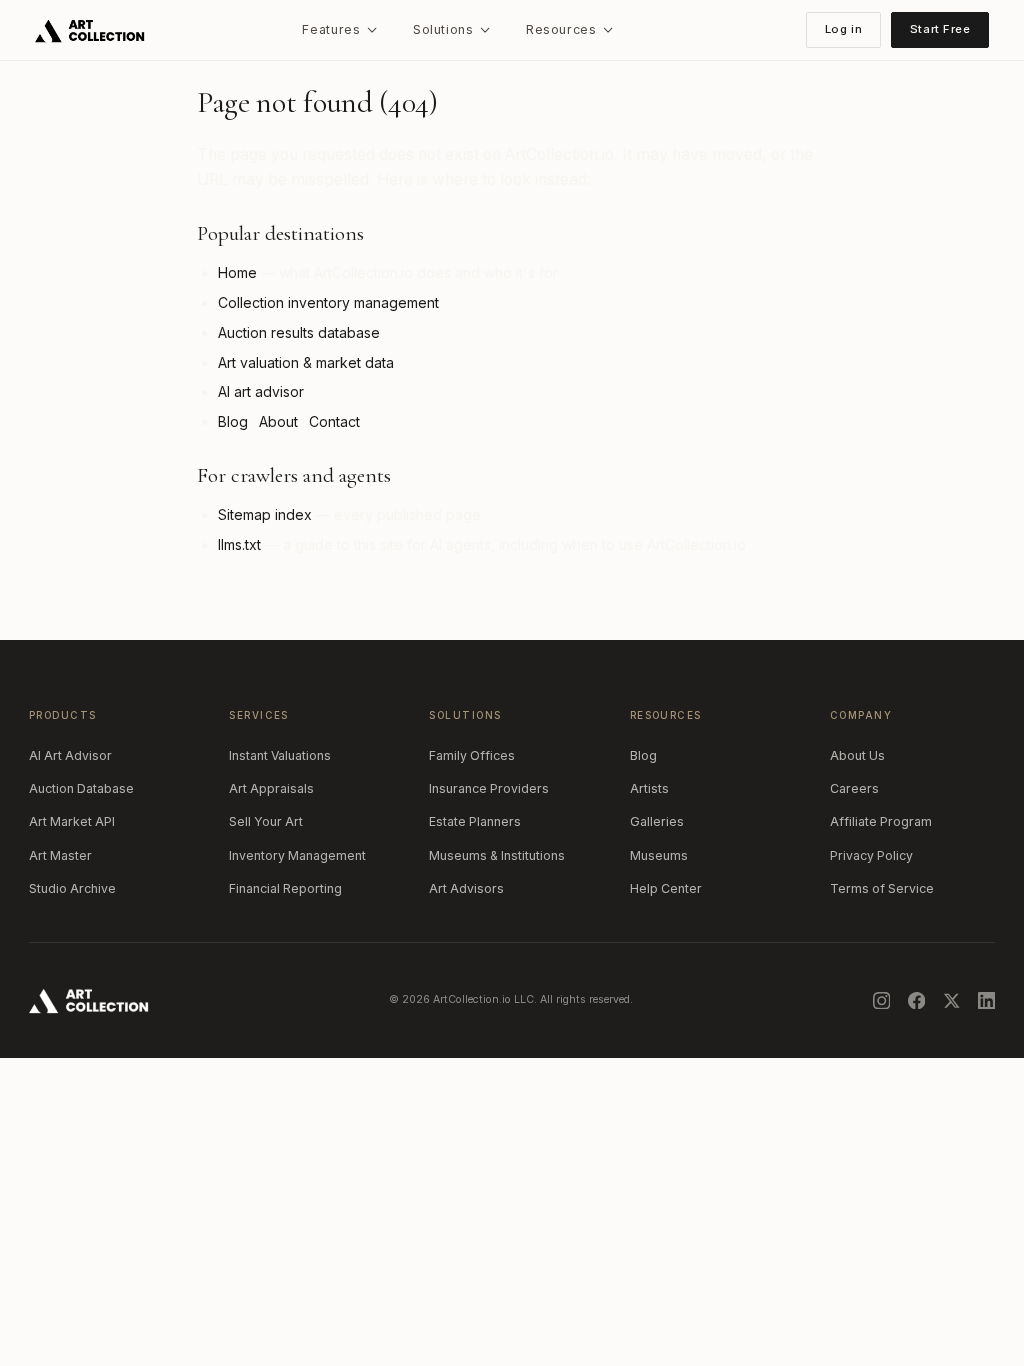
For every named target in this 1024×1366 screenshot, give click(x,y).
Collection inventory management (328, 302)
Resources (561, 29)
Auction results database (299, 332)
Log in (843, 29)
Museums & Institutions (497, 855)
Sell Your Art (266, 821)
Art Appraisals (271, 788)
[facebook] (917, 1001)
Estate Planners (475, 821)
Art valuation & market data (306, 362)
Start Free (940, 29)
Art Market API (72, 821)
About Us (857, 755)
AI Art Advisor (70, 755)
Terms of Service (882, 888)
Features (331, 29)
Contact (334, 421)
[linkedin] (987, 1001)
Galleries (657, 821)
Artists (649, 788)
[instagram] (882, 1001)
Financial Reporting (285, 888)
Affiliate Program (881, 821)
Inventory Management (297, 855)
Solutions (443, 29)
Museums (659, 855)
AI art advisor (261, 391)
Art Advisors (466, 888)
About (278, 421)
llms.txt (239, 544)
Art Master (60, 855)
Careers (854, 788)
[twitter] (952, 1001)
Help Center (666, 888)
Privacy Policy (871, 855)
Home (237, 272)
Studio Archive (72, 888)
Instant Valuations (280, 755)
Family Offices (472, 755)
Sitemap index (265, 514)
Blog (233, 421)
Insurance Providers (489, 788)
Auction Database (81, 788)
